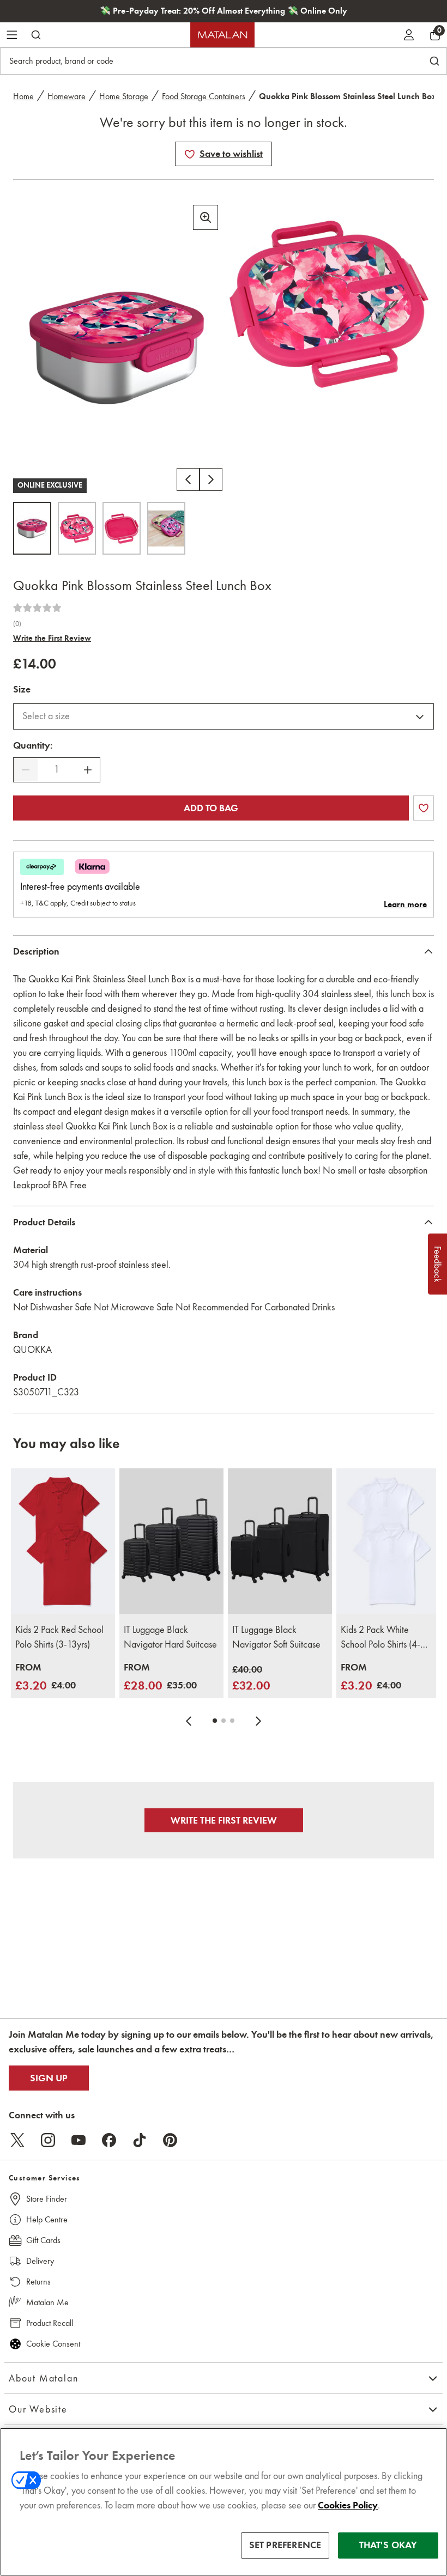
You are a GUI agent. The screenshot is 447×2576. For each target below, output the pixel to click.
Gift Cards (43, 2240)
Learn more (405, 904)
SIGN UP (49, 2078)
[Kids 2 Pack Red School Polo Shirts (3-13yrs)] (63, 1541)
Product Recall (50, 2323)
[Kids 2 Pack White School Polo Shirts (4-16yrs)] (388, 1541)
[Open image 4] (166, 528)
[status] (57, 770)
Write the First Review (52, 638)
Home (23, 96)
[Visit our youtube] (78, 2140)
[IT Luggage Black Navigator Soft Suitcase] (280, 1541)
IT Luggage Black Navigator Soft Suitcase (276, 1637)
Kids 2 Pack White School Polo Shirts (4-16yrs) (380, 1638)
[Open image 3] (122, 528)
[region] (224, 2502)
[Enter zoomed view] (206, 217)
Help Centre (47, 2219)
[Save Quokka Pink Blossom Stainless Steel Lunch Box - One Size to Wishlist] (190, 154)
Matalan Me (47, 2302)
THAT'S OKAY (388, 2545)
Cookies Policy (348, 2505)
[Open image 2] (77, 528)
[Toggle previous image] (188, 479)
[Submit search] (36, 35)
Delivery (40, 2261)
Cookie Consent (53, 2344)
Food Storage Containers (204, 96)
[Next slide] (258, 1721)
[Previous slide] (189, 1721)
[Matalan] (222, 35)
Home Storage (124, 96)
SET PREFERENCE (285, 2545)
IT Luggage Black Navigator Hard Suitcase (170, 1637)
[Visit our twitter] (17, 2140)
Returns (38, 2282)
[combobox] (224, 716)
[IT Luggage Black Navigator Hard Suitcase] (171, 1541)
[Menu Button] (12, 35)
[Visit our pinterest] (170, 2140)
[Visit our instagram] (48, 2140)
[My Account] (409, 35)
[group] (46, 1677)
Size (22, 689)
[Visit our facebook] (109, 2140)
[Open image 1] (32, 528)
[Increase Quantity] (88, 770)
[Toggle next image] (211, 479)
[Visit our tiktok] (140, 2140)
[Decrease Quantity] (26, 770)
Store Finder (47, 2199)
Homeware (67, 96)
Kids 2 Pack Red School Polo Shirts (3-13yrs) (59, 1637)
